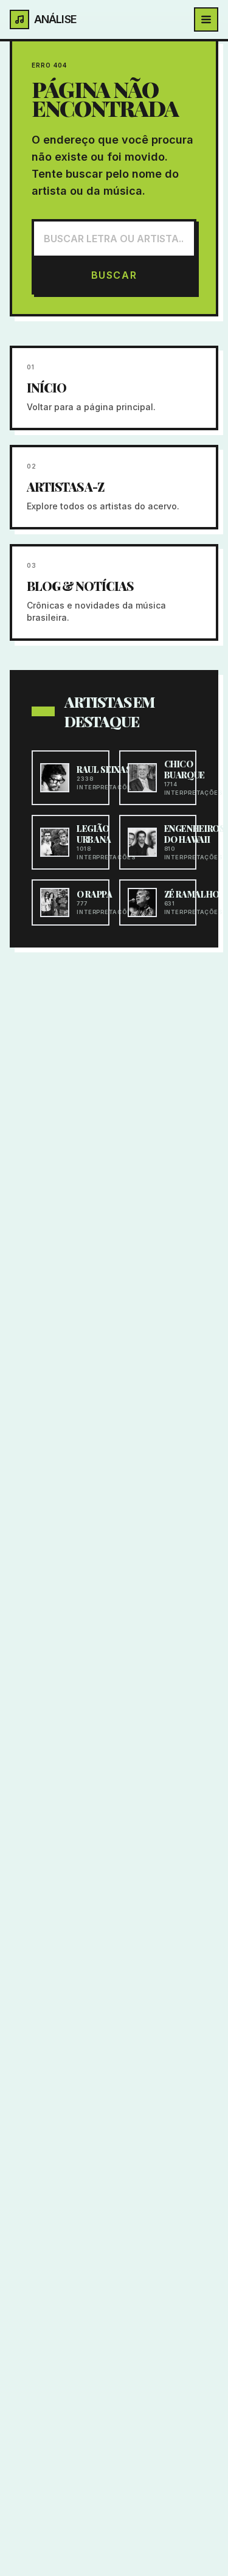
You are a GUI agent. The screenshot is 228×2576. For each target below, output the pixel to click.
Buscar (114, 275)
